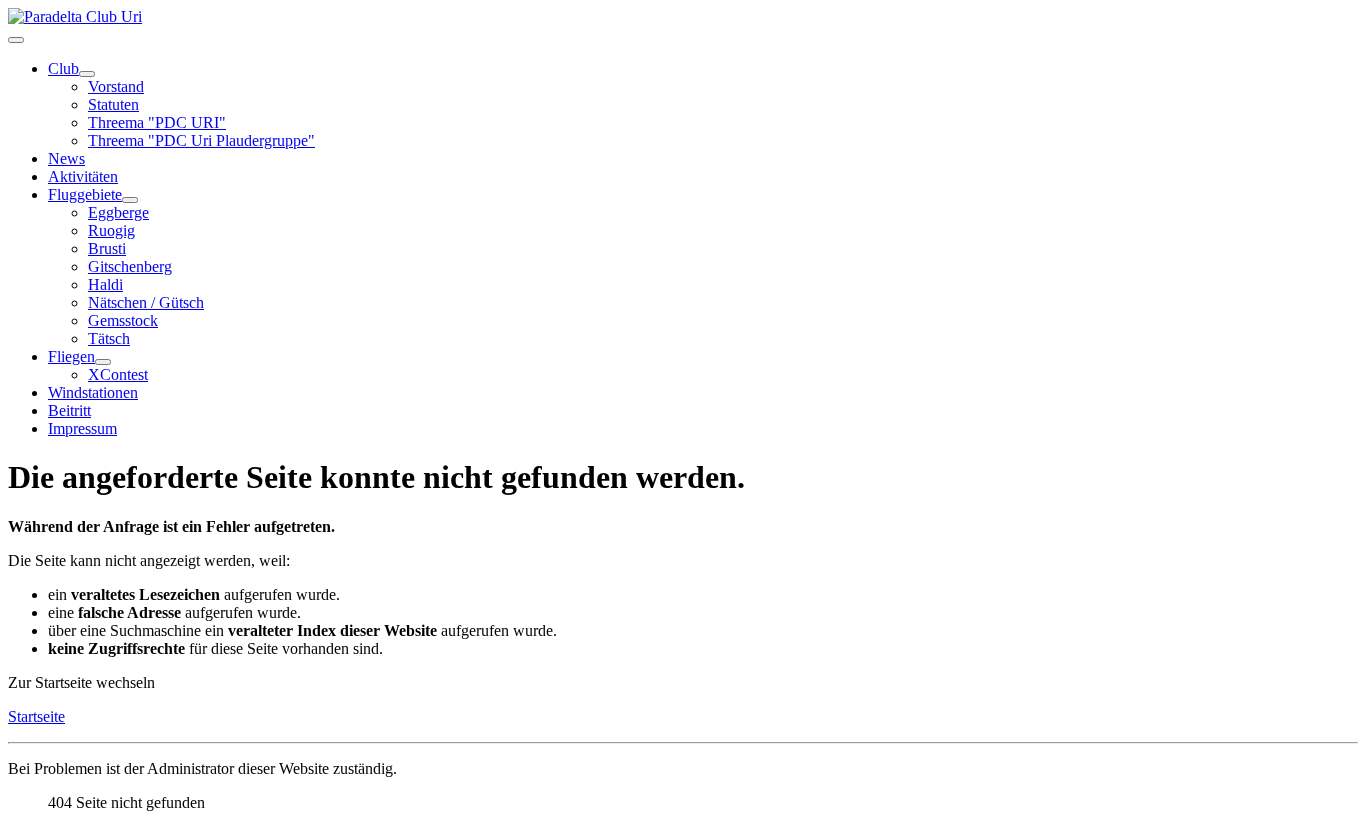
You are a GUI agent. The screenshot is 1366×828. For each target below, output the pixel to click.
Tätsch (109, 338)
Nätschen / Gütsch (146, 302)
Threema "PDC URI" (157, 122)
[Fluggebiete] (130, 200)
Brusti (107, 248)
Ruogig (111, 230)
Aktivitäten (83, 176)
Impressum (82, 428)
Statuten (113, 104)
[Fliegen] (103, 362)
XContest (118, 374)
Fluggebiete (85, 194)
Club (63, 68)
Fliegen (71, 356)
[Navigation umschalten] (16, 40)
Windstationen (93, 392)
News (66, 158)
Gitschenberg (130, 266)
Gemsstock (123, 320)
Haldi (105, 284)
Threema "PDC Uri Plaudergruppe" (201, 140)
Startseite (36, 716)
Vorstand (116, 86)
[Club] (87, 74)
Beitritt (69, 410)
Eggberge (118, 212)
